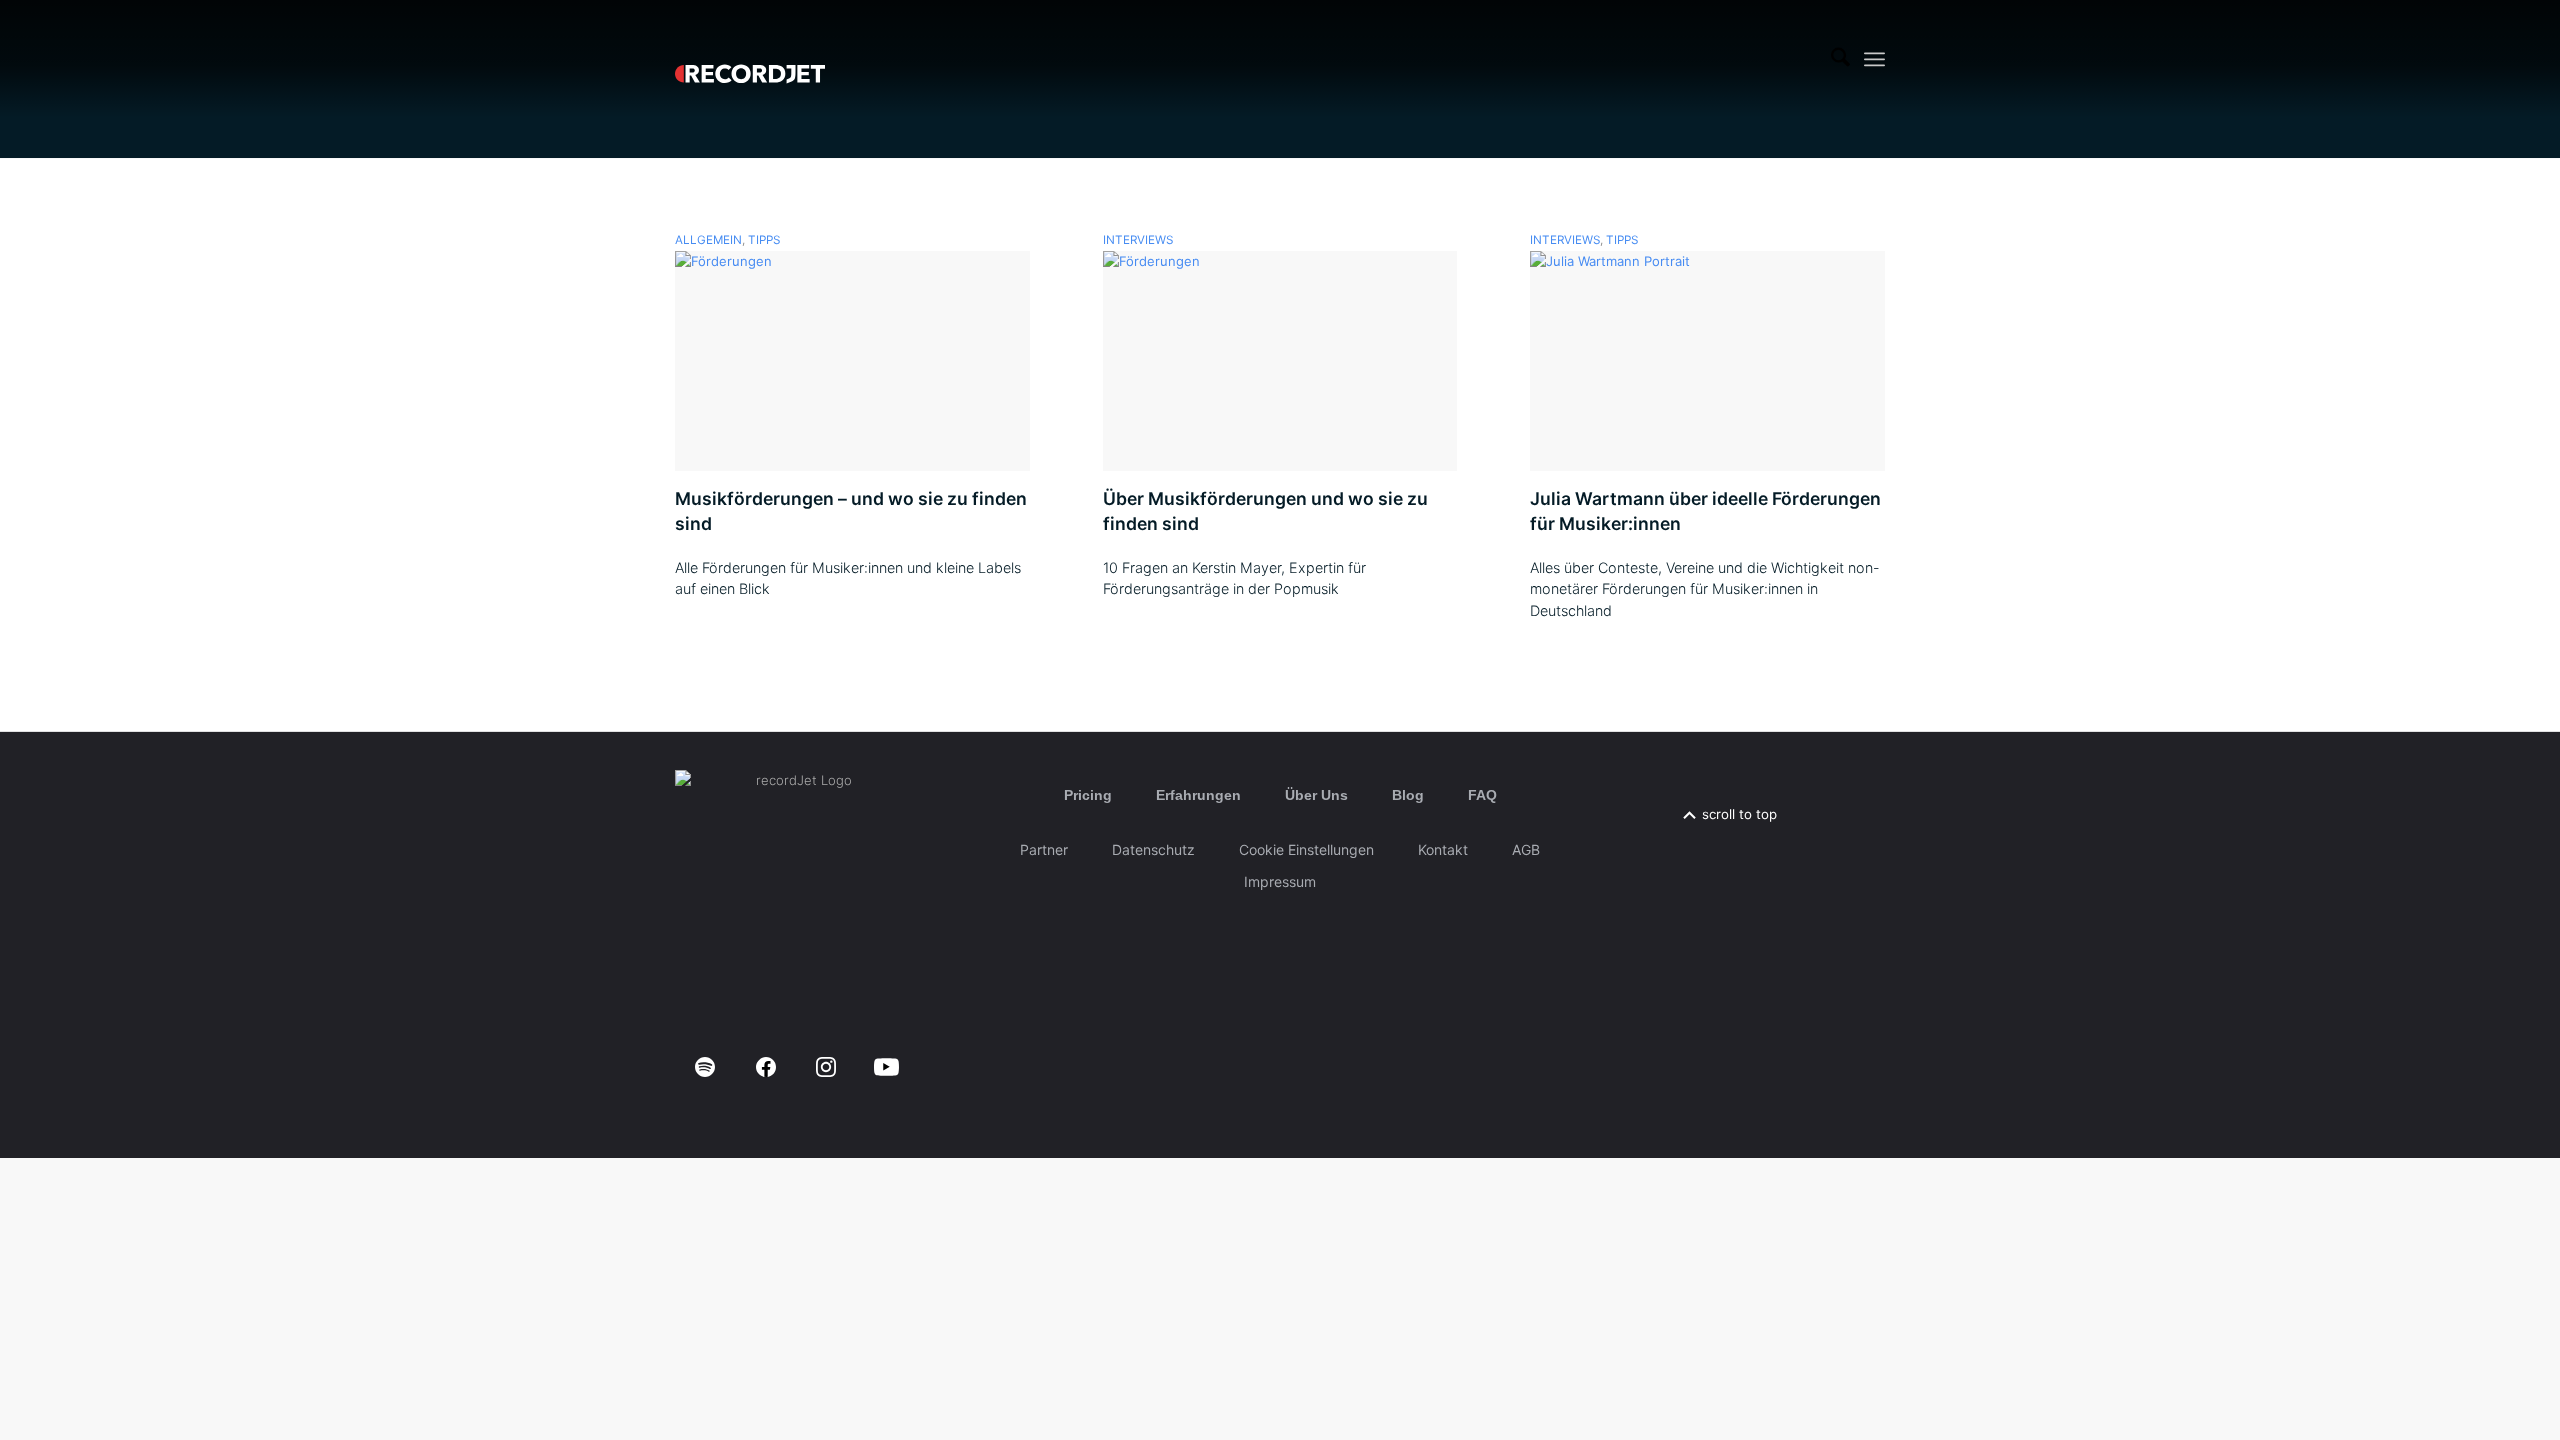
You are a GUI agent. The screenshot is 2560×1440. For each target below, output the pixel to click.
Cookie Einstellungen (1306, 849)
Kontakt (1443, 849)
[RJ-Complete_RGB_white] (750, 59)
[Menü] (1874, 59)
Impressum (1280, 881)
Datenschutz (1153, 849)
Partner (1044, 849)
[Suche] (1840, 59)
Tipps (764, 240)
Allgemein (708, 240)
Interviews (1138, 240)
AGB (1526, 849)
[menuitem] (1840, 59)
